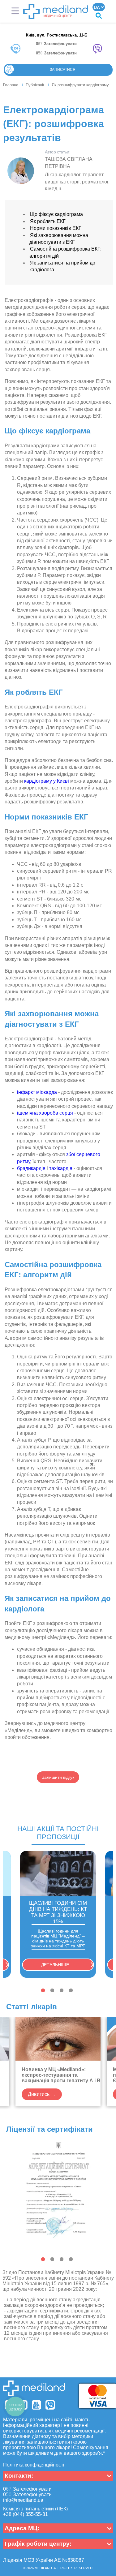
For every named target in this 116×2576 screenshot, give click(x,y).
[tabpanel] (58, 1914)
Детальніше (55, 1965)
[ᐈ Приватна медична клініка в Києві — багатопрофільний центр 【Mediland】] (56, 11)
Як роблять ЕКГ (48, 221)
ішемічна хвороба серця (45, 1113)
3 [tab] (62, 1990)
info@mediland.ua (23, 2500)
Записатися (63, 70)
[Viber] (50, 2405)
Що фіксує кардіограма (56, 214)
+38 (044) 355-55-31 (26, 2514)
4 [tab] (71, 1990)
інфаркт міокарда (37, 1092)
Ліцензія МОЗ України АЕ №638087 (44, 2560)
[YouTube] (37, 2405)
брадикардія (31, 1168)
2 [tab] (52, 1990)
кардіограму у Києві (47, 781)
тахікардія (61, 1168)
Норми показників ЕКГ (56, 228)
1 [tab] (43, 1990)
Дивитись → (42, 2094)
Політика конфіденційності (34, 2465)
